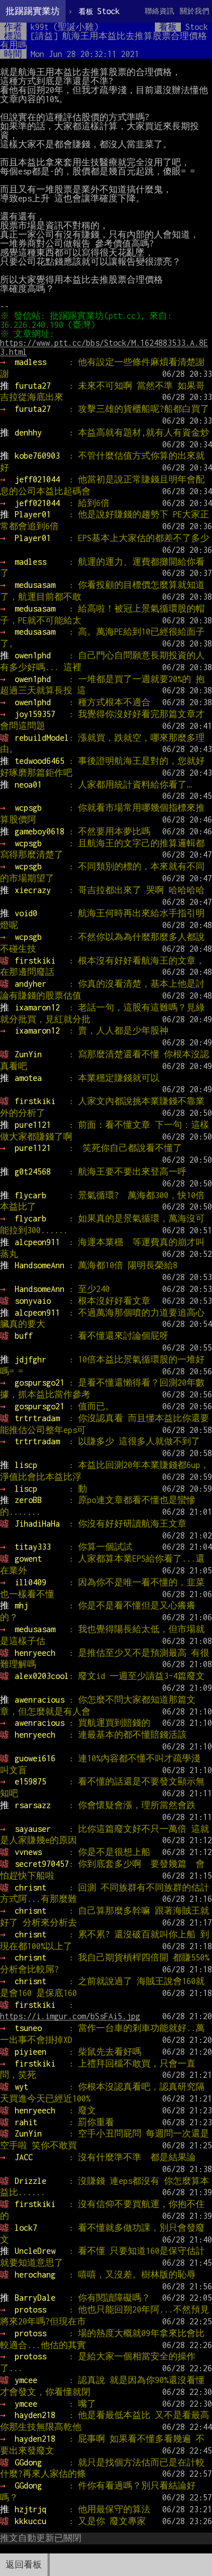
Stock (99, 11)
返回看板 (24, 2564)
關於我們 (194, 11)
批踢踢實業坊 (33, 11)
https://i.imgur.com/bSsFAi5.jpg (70, 2016)
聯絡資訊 (159, 11)
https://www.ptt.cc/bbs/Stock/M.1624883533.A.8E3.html (104, 347)
